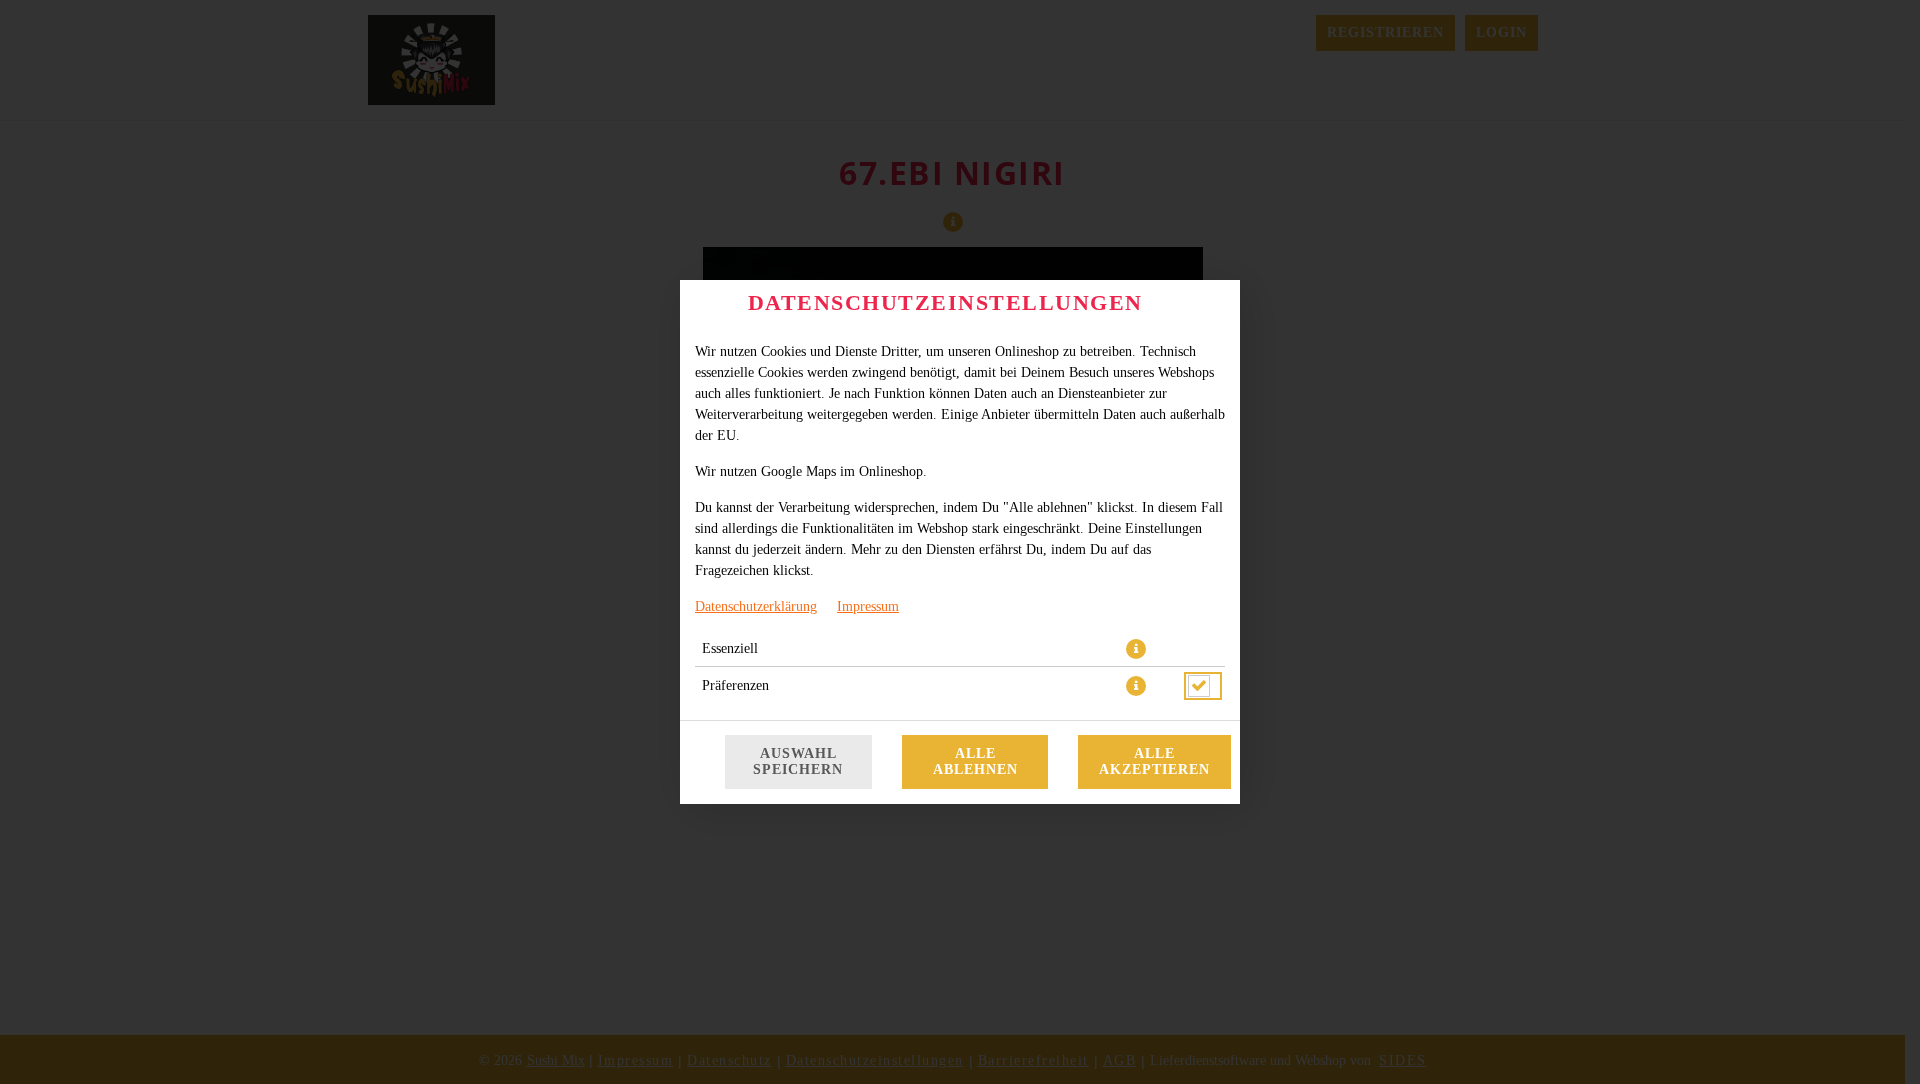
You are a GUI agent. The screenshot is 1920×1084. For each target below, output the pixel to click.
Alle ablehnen (975, 761)
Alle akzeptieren (1154, 761)
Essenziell (730, 648)
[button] (1136, 649)
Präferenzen (735, 685)
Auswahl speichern (798, 761)
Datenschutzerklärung (756, 606)
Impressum (868, 606)
